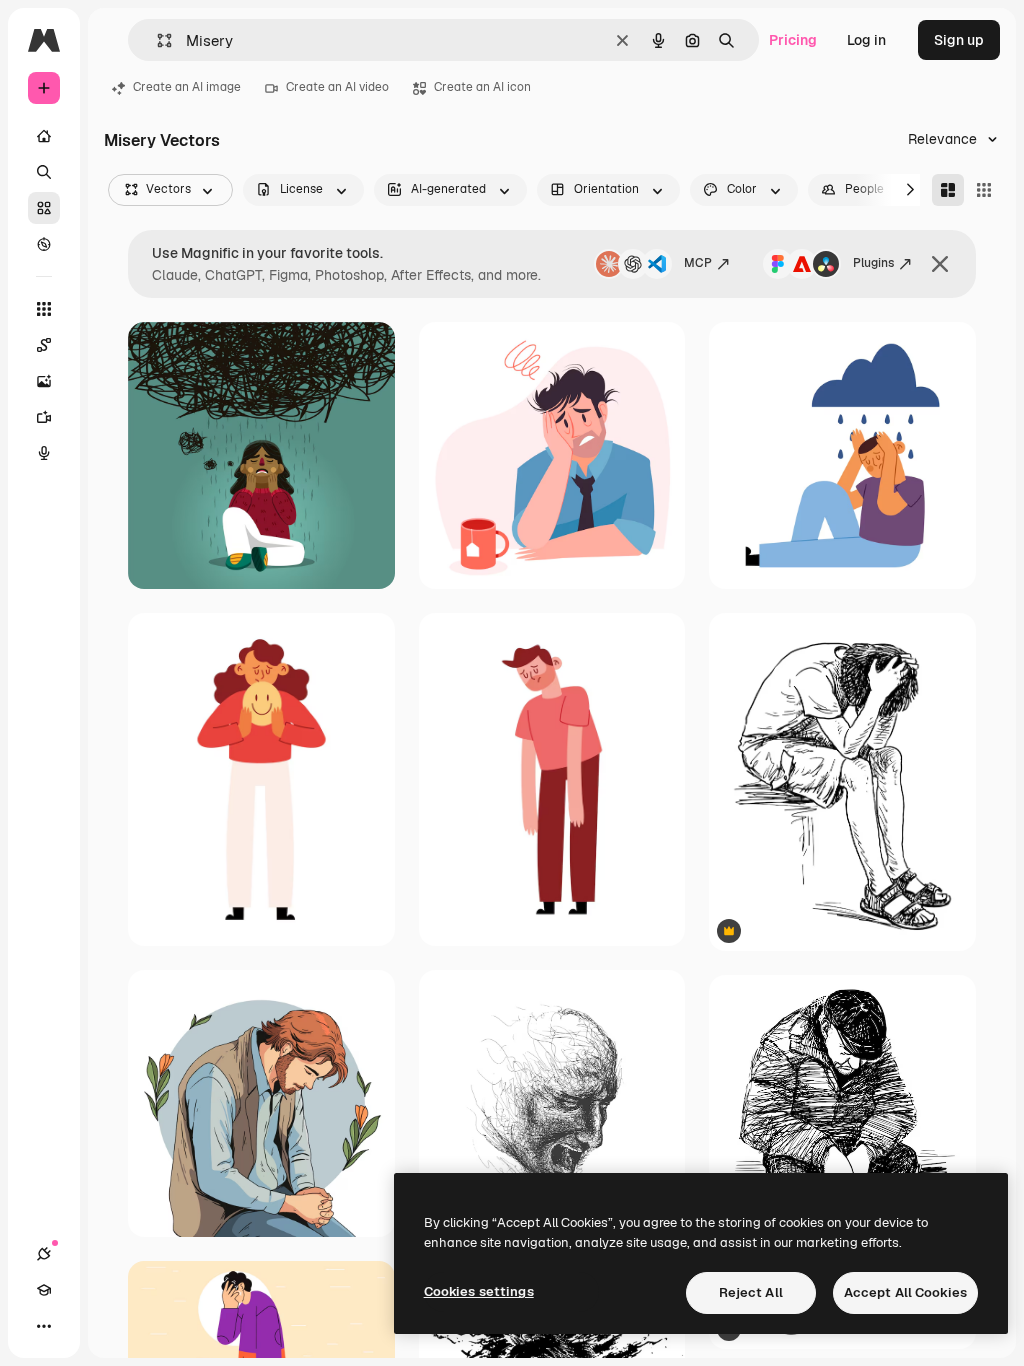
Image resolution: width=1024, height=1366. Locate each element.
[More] (44, 1326)
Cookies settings (479, 1291)
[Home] (44, 136)
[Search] (44, 172)
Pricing (793, 40)
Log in (866, 40)
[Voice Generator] (44, 453)
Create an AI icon (482, 87)
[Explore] (44, 244)
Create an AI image (187, 87)
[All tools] (44, 309)
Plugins (873, 263)
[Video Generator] (44, 417)
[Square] (984, 190)
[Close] (940, 264)
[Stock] (44, 208)
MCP (698, 263)
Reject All (751, 1292)
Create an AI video (337, 87)
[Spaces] (44, 345)
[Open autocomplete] (156, 40)
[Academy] (44, 1290)
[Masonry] (948, 190)
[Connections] (44, 1254)
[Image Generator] (44, 381)
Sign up (959, 40)
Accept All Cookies (905, 1292)
